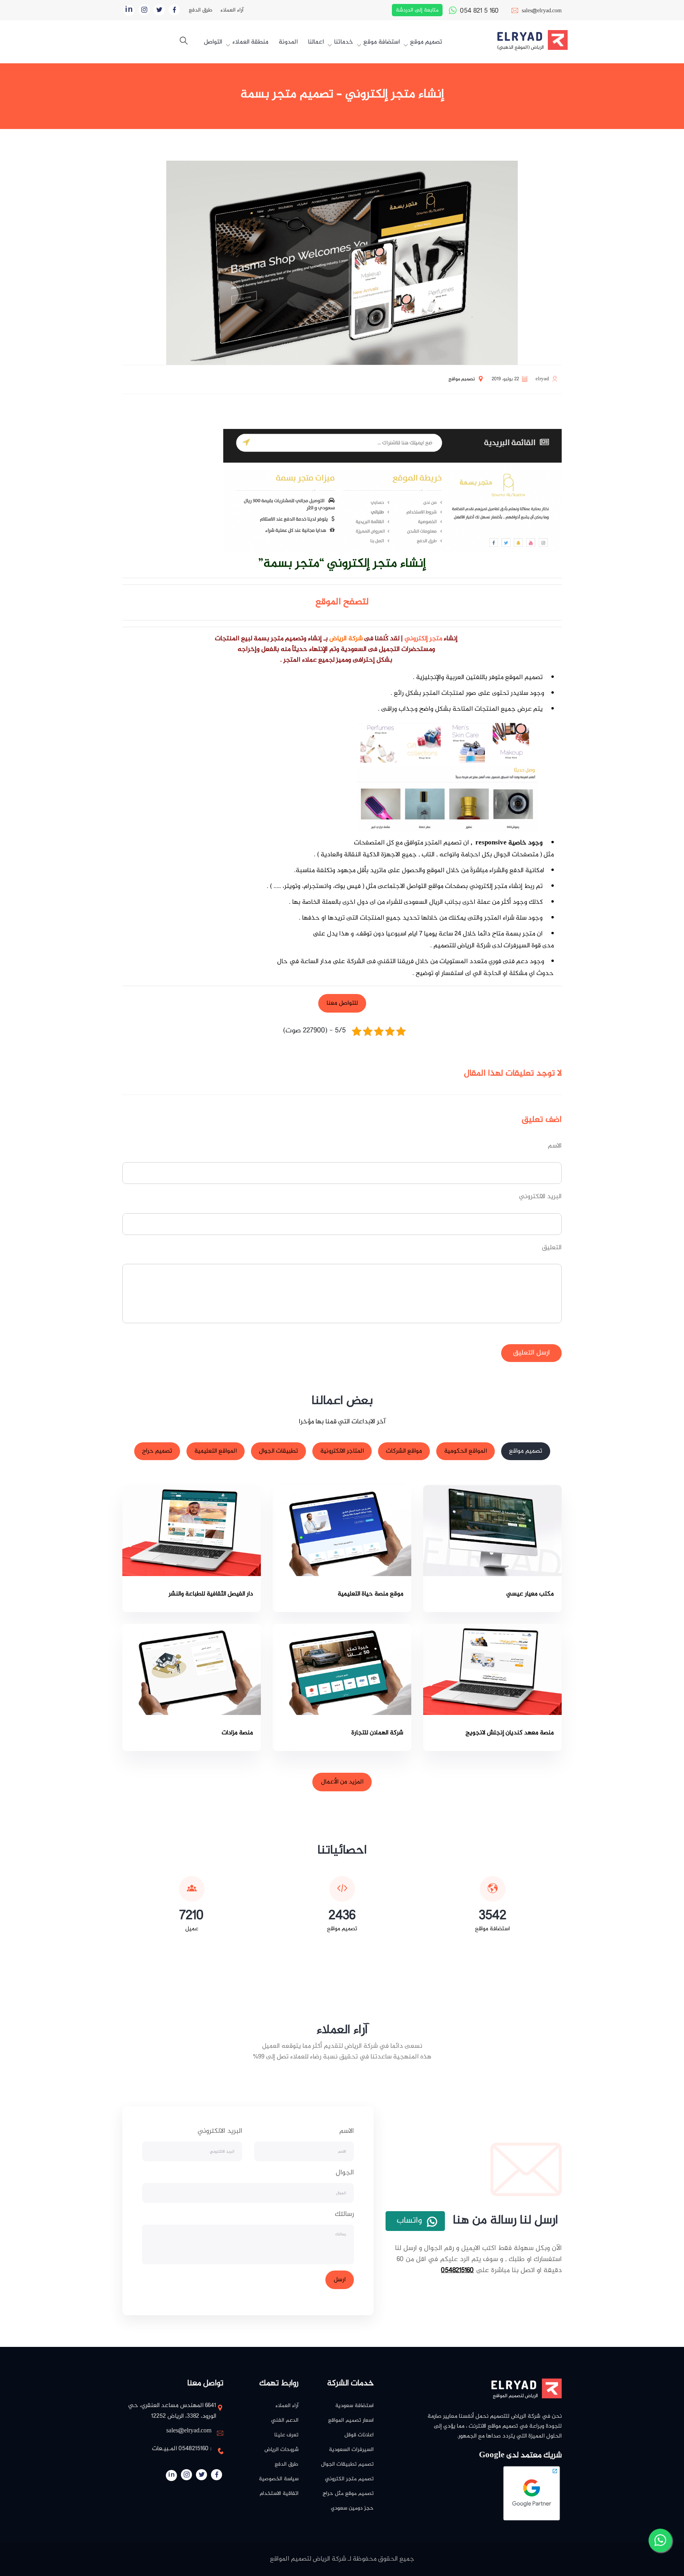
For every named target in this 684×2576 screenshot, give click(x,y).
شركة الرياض (346, 639)
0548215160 (457, 2270)
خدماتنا (344, 42)
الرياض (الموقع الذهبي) (521, 47)
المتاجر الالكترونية (342, 1452)
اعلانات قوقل (359, 2435)
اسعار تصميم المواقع (351, 2420)
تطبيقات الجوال (278, 1452)
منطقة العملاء (250, 42)
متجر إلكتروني (423, 639)
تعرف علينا (286, 2435)
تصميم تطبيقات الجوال (347, 2464)
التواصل (213, 42)
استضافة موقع (382, 42)
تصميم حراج (157, 1452)
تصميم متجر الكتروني (349, 2479)
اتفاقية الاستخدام (279, 2493)
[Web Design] (558, 40)
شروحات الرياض (281, 2450)
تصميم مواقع (526, 1452)
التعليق (552, 1248)
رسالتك (344, 2215)
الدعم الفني (285, 2420)
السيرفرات (517, 946)
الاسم (555, 1146)
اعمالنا (316, 42)
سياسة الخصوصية (279, 2479)
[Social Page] (174, 10)
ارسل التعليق (531, 1353)
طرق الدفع (201, 10)
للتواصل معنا (342, 1003)
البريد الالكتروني (540, 1197)
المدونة (288, 42)
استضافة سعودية (354, 2406)
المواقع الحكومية (465, 1452)
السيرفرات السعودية (351, 2450)
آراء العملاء (232, 10)
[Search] (184, 42)
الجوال (345, 2173)
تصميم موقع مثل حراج (348, 2493)
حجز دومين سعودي (352, 2508)
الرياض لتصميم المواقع (515, 2396)
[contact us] (660, 2541)
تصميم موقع (426, 42)
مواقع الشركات (404, 1452)
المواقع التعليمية (216, 1452)
